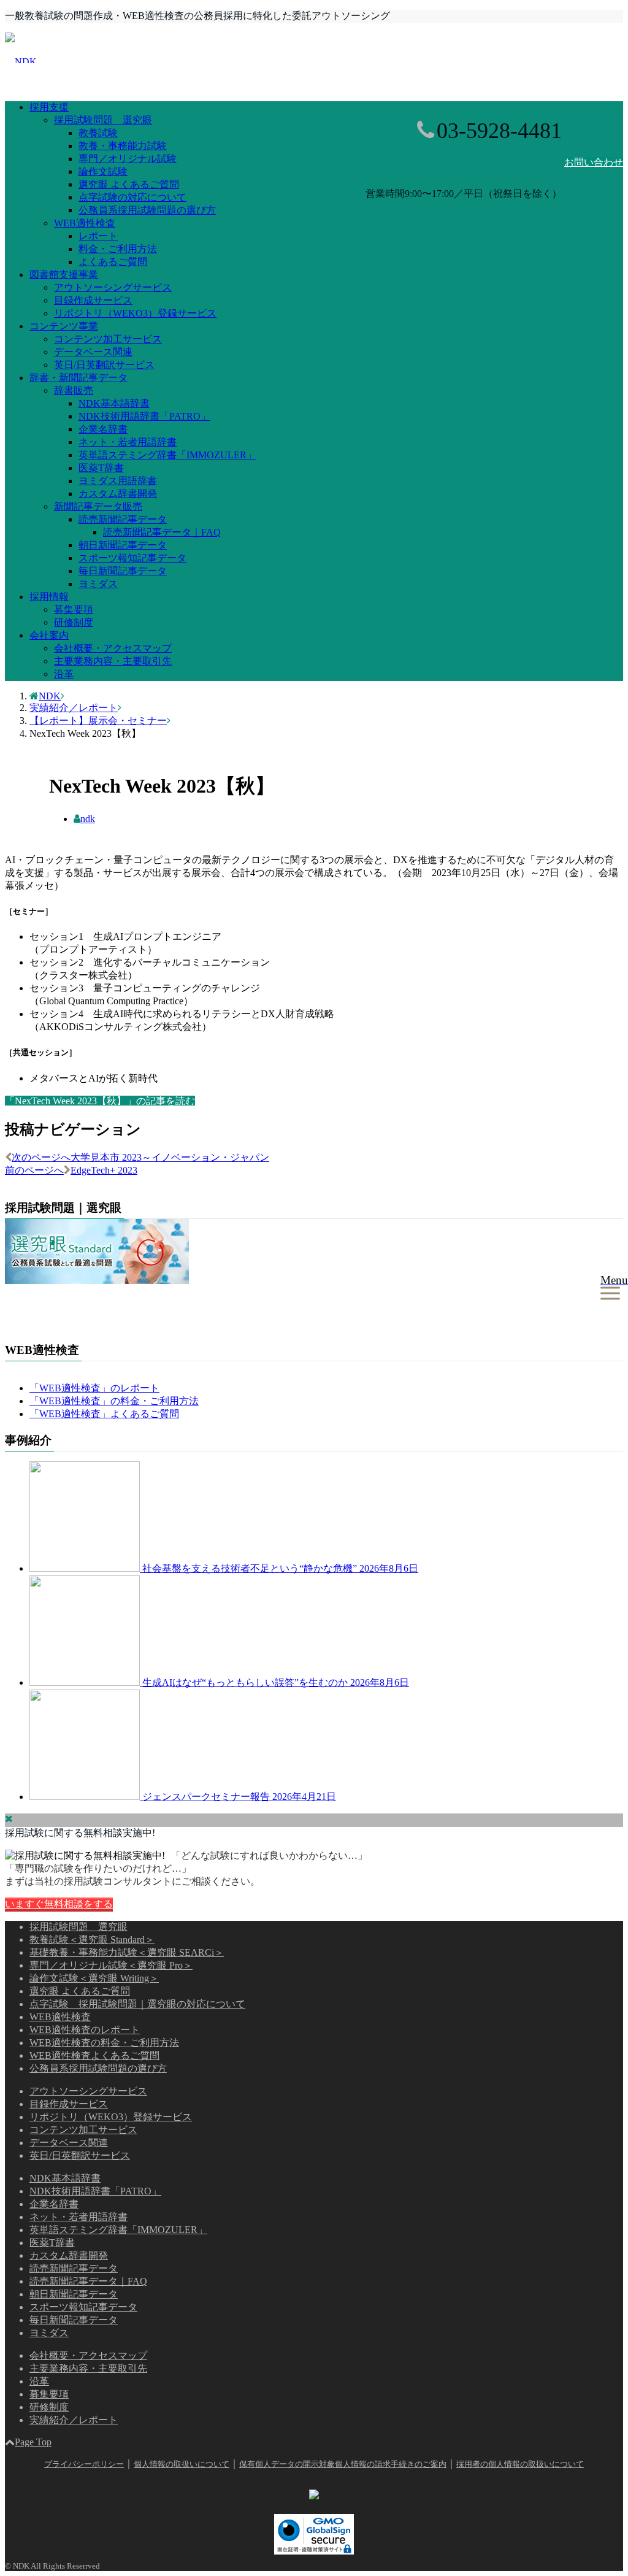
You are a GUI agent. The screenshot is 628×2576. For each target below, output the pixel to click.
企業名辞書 (103, 429)
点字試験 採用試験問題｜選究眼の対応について (137, 2004)
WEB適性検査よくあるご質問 (94, 2055)
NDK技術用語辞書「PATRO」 (144, 416)
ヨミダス (98, 584)
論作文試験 (103, 171)
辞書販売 (74, 390)
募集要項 (74, 609)
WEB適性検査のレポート (85, 2030)
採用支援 (49, 107)
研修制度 (74, 622)
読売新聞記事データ (123, 519)
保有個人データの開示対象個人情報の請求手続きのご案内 (343, 2464)
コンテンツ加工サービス (108, 339)
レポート (98, 236)
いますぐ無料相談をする (59, 1904)
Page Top (33, 2442)
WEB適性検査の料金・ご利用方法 (104, 2043)
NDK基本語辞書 (114, 403)
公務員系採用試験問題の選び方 (147, 210)
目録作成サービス (93, 300)
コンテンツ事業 (64, 326)
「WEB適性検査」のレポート (94, 1388)
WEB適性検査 (85, 223)
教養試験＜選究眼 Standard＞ (92, 1940)
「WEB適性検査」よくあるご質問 (104, 1414)
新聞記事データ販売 (98, 506)
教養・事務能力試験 (123, 146)
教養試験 (98, 133)
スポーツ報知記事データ (132, 558)
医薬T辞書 (101, 468)
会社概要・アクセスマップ (113, 648)
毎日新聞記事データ (123, 571)
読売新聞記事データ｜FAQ (162, 532)
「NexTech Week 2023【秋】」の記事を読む (100, 1101)
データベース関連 (93, 352)
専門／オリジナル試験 (128, 159)
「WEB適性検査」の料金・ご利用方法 (114, 1401)
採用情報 (49, 597)
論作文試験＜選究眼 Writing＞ (94, 1978)
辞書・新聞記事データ (78, 378)
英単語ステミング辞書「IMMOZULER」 (167, 455)
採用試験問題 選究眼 (103, 120)
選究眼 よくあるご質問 (129, 184)
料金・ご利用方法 (118, 249)
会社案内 (49, 635)
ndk (88, 819)
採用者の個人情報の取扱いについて (520, 2464)
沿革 (64, 674)
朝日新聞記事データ (123, 545)
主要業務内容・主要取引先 (113, 661)
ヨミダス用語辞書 (118, 481)
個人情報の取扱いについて (182, 2464)
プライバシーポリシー (84, 2464)
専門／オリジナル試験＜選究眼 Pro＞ (111, 1965)
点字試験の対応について (132, 197)
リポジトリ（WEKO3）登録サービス (135, 313)
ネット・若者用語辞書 (128, 442)
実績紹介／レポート (74, 2420)
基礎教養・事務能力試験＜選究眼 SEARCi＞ (127, 1952)
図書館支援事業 (64, 275)
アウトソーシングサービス (113, 287)
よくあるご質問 (113, 262)
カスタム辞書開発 (118, 494)
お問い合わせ (594, 162)
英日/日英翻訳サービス (104, 365)
